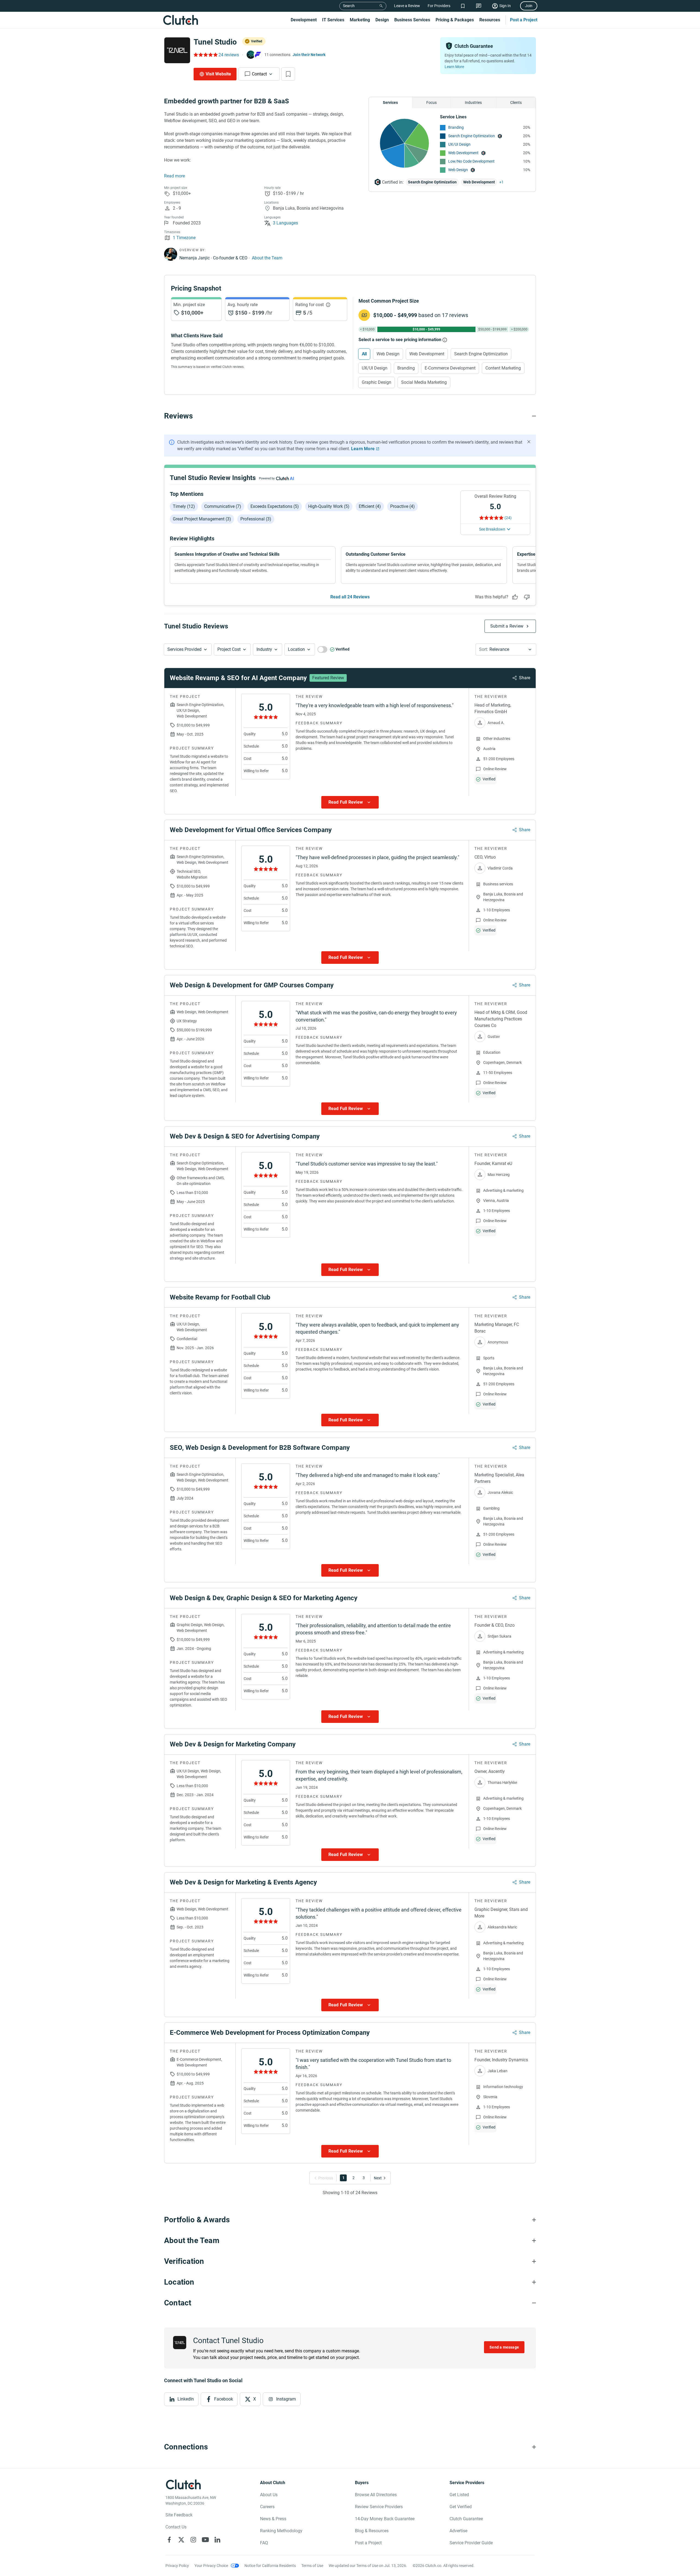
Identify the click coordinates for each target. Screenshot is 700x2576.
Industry (264, 649)
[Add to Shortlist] (288, 74)
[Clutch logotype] (180, 20)
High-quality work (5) (329, 506)
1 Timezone (184, 238)
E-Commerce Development (450, 368)
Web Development (463, 153)
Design (382, 20)
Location (296, 649)
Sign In (505, 6)
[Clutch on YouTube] (205, 2540)
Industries (473, 103)
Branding (456, 127)
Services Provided (184, 649)
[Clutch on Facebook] (169, 2540)
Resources (490, 20)
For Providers (439, 6)
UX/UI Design (459, 144)
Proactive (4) (402, 506)
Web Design (458, 170)
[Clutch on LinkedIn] (217, 2540)
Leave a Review (407, 6)
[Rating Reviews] (205, 55)
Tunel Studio (215, 42)
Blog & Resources (372, 2531)
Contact (259, 74)
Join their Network (309, 55)
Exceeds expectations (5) (275, 506)
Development (304, 20)
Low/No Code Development (471, 161)
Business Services (412, 20)
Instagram (286, 2399)
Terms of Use (312, 2566)
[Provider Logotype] (177, 50)
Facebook (224, 2399)
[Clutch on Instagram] (193, 2540)
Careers (267, 2507)
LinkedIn (186, 2399)
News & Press (273, 2519)
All (364, 354)
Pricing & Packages (455, 20)
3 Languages (285, 223)
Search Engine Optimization (472, 136)
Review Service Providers (379, 2507)
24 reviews (229, 55)
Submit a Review (507, 626)
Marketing (360, 20)
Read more (174, 176)
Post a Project (524, 20)
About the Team (267, 258)
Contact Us (176, 2527)
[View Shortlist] (463, 6)
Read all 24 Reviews (350, 597)
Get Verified (461, 2507)
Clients (516, 103)
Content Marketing (503, 368)
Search (349, 6)
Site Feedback (179, 2515)
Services (390, 103)
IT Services (333, 20)
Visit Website (218, 74)
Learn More (454, 67)
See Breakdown (492, 529)
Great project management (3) (202, 519)
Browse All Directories (376, 2495)
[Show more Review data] (350, 802)
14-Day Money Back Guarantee (385, 2519)
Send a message (504, 2347)
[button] (188, 649)
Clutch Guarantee (466, 2519)
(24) (508, 518)
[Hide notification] (529, 442)
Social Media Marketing (424, 382)
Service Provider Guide (471, 2543)
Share (525, 678)
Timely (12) (184, 506)
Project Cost (229, 649)
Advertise (458, 2531)
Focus (431, 103)
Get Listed (459, 2495)
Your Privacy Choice (211, 2566)
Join (529, 6)
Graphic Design (377, 382)
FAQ (264, 2543)
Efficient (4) (370, 506)
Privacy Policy (177, 2566)
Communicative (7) (223, 506)
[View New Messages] (479, 6)
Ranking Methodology (281, 2531)
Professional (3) (256, 519)
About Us (269, 2495)
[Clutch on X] (181, 2540)
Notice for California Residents (270, 2566)
